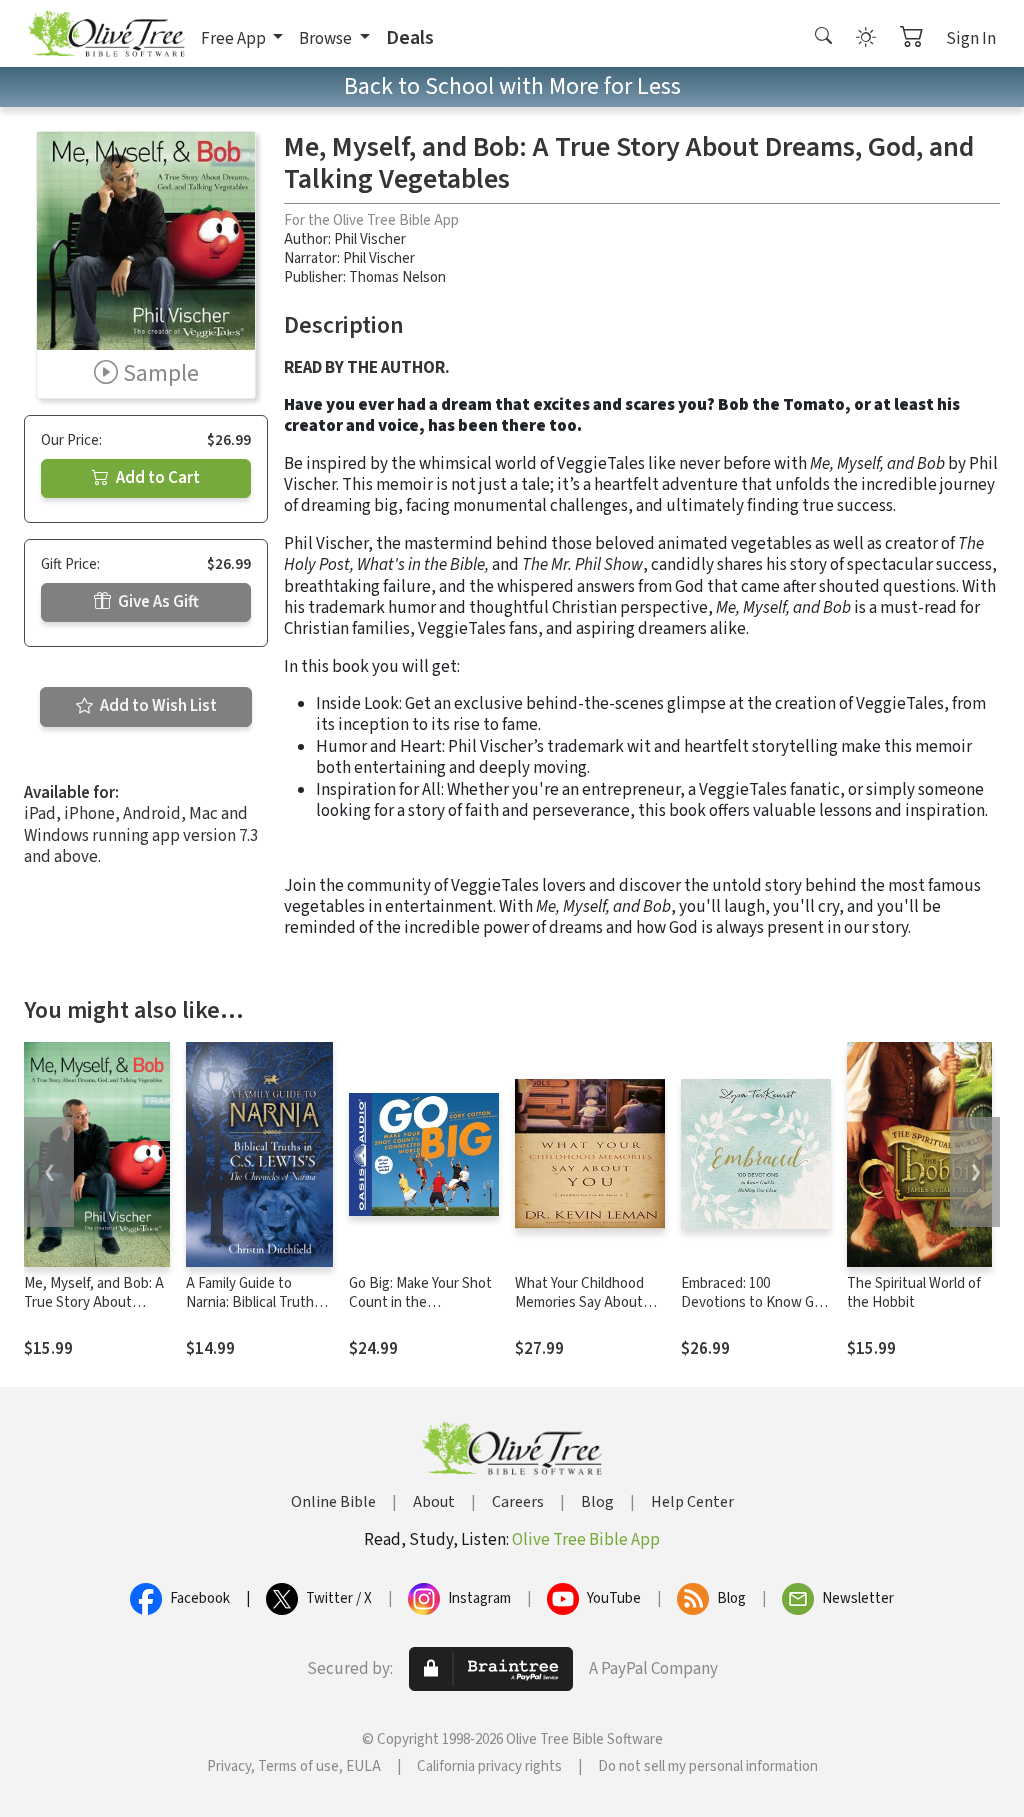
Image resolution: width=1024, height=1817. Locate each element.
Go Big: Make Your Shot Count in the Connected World (420, 1302)
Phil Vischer (370, 239)
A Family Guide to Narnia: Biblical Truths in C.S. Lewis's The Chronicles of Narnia (253, 1312)
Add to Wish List (157, 706)
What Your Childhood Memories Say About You (579, 1302)
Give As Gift (157, 602)
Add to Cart (156, 478)
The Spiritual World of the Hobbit (914, 1293)
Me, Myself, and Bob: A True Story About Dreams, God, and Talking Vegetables (94, 1312)
